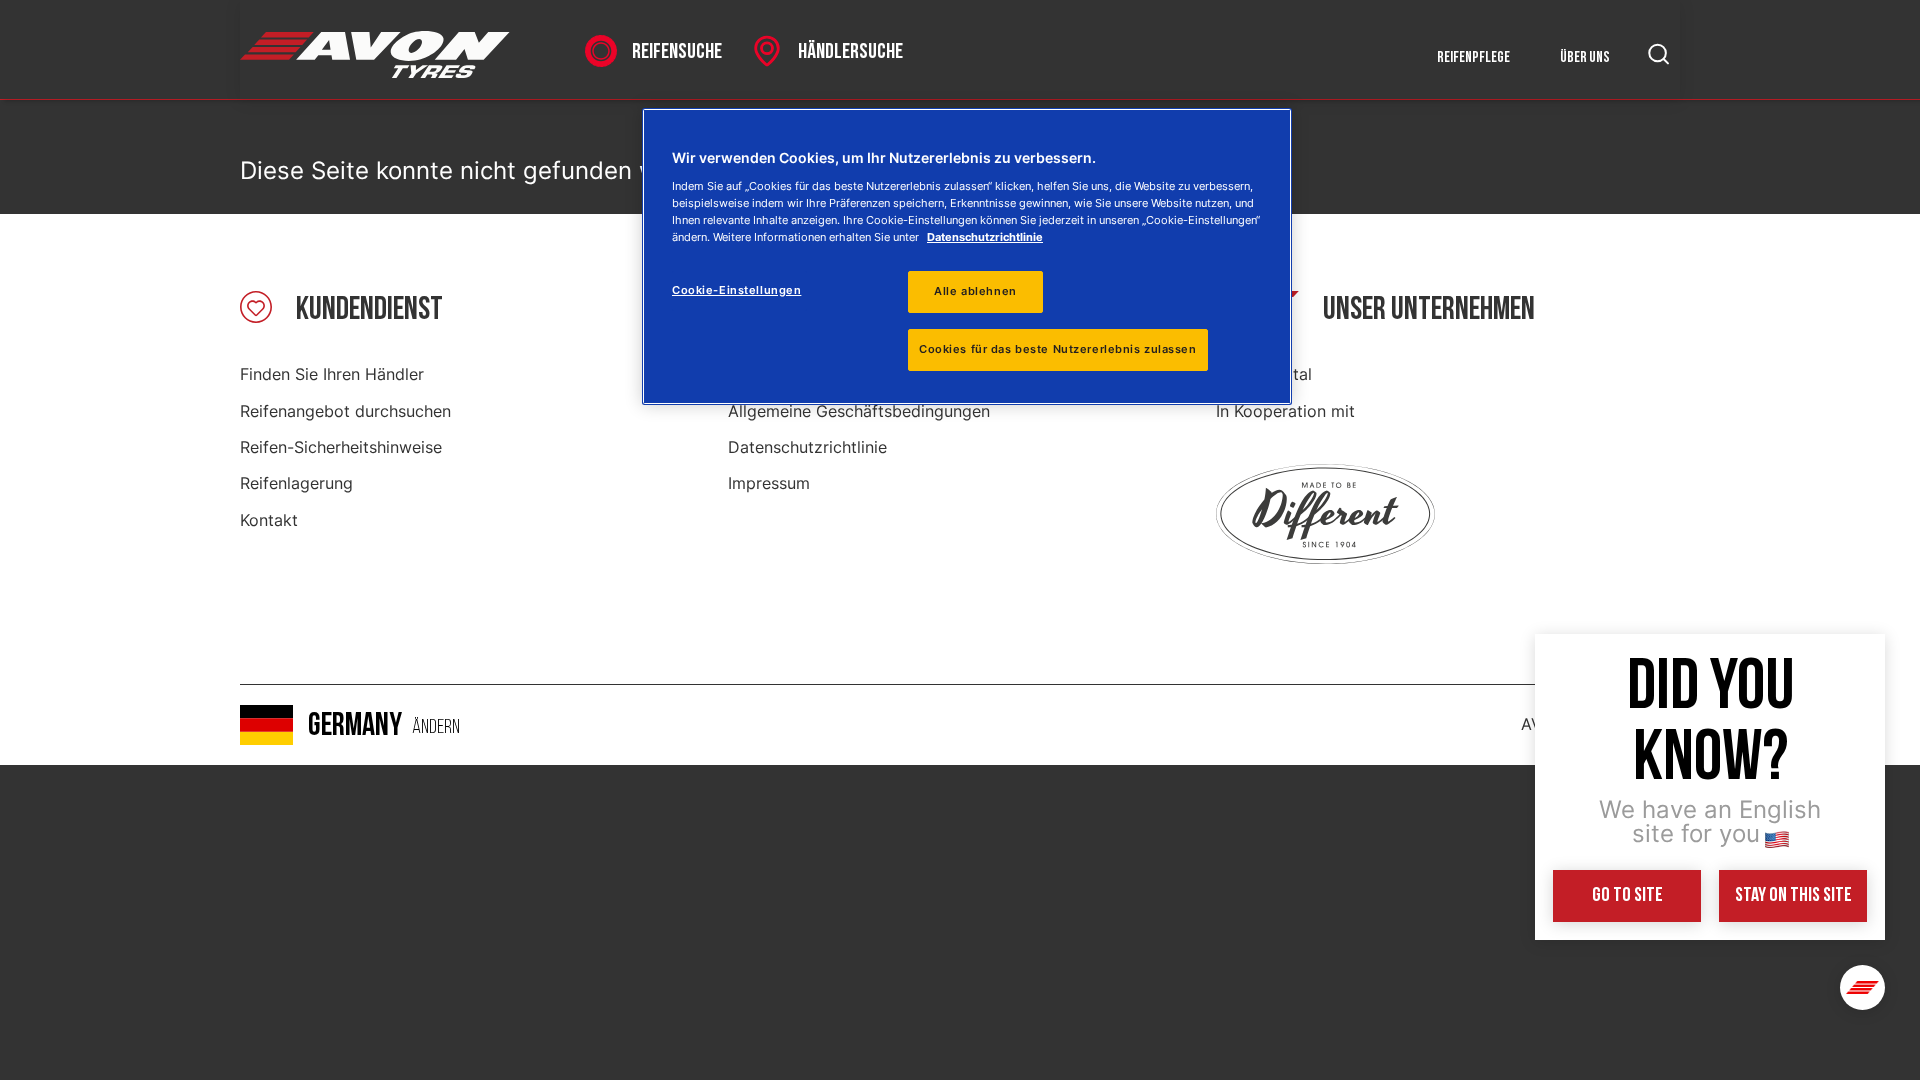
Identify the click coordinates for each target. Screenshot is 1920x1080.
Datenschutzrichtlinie (807, 447)
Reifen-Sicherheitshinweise (341, 447)
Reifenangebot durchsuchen (345, 411)
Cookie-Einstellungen (736, 290)
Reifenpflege (1473, 57)
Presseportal (1264, 374)
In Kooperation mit (1285, 411)
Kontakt (269, 520)
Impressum (769, 483)
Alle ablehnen (975, 291)
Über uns (1585, 57)
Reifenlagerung (296, 483)
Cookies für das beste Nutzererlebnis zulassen (1058, 349)
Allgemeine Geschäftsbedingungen (859, 411)
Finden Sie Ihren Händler (332, 374)
